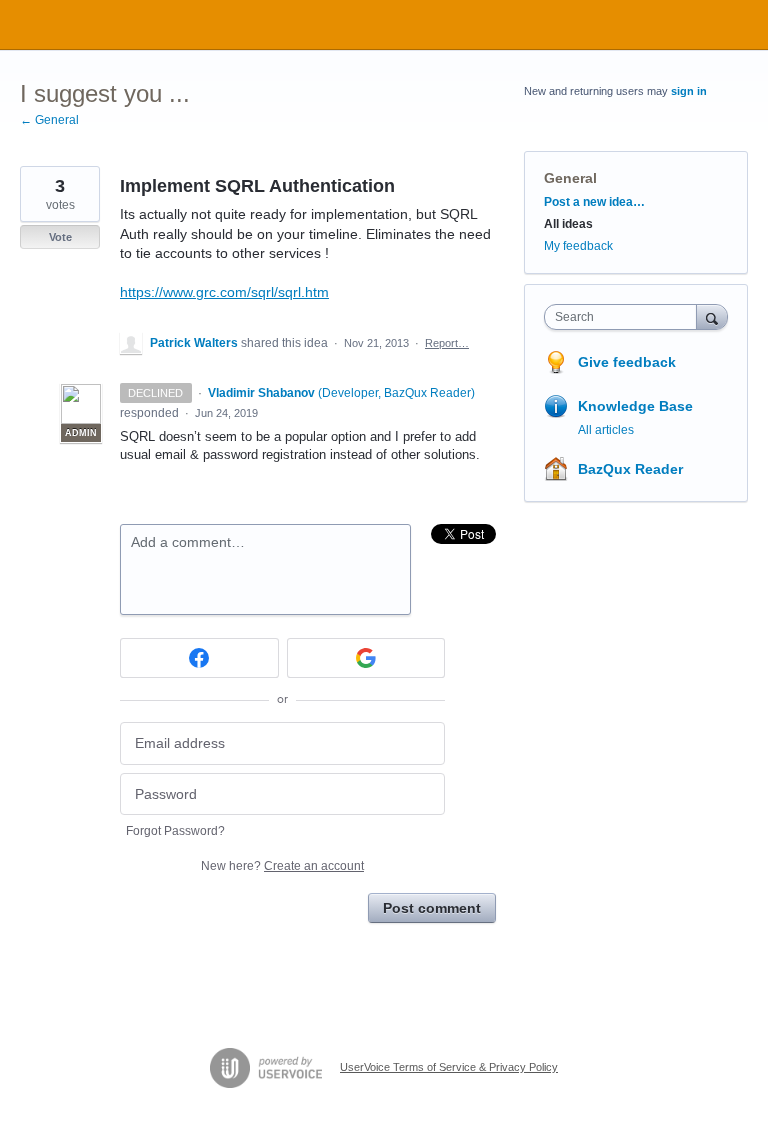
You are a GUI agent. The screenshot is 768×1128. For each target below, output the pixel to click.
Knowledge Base (635, 406)
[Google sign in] (366, 658)
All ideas (568, 224)
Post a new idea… (594, 202)
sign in (689, 91)
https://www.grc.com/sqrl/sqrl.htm (224, 292)
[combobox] (625, 317)
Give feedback (627, 362)
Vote (60, 237)
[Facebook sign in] (199, 658)
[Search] (712, 316)
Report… (447, 343)
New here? (282, 866)
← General (49, 120)
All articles (606, 430)
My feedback (578, 246)
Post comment (432, 908)
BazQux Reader (630, 469)
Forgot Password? (175, 831)
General (570, 178)
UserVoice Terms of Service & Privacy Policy (449, 1067)
